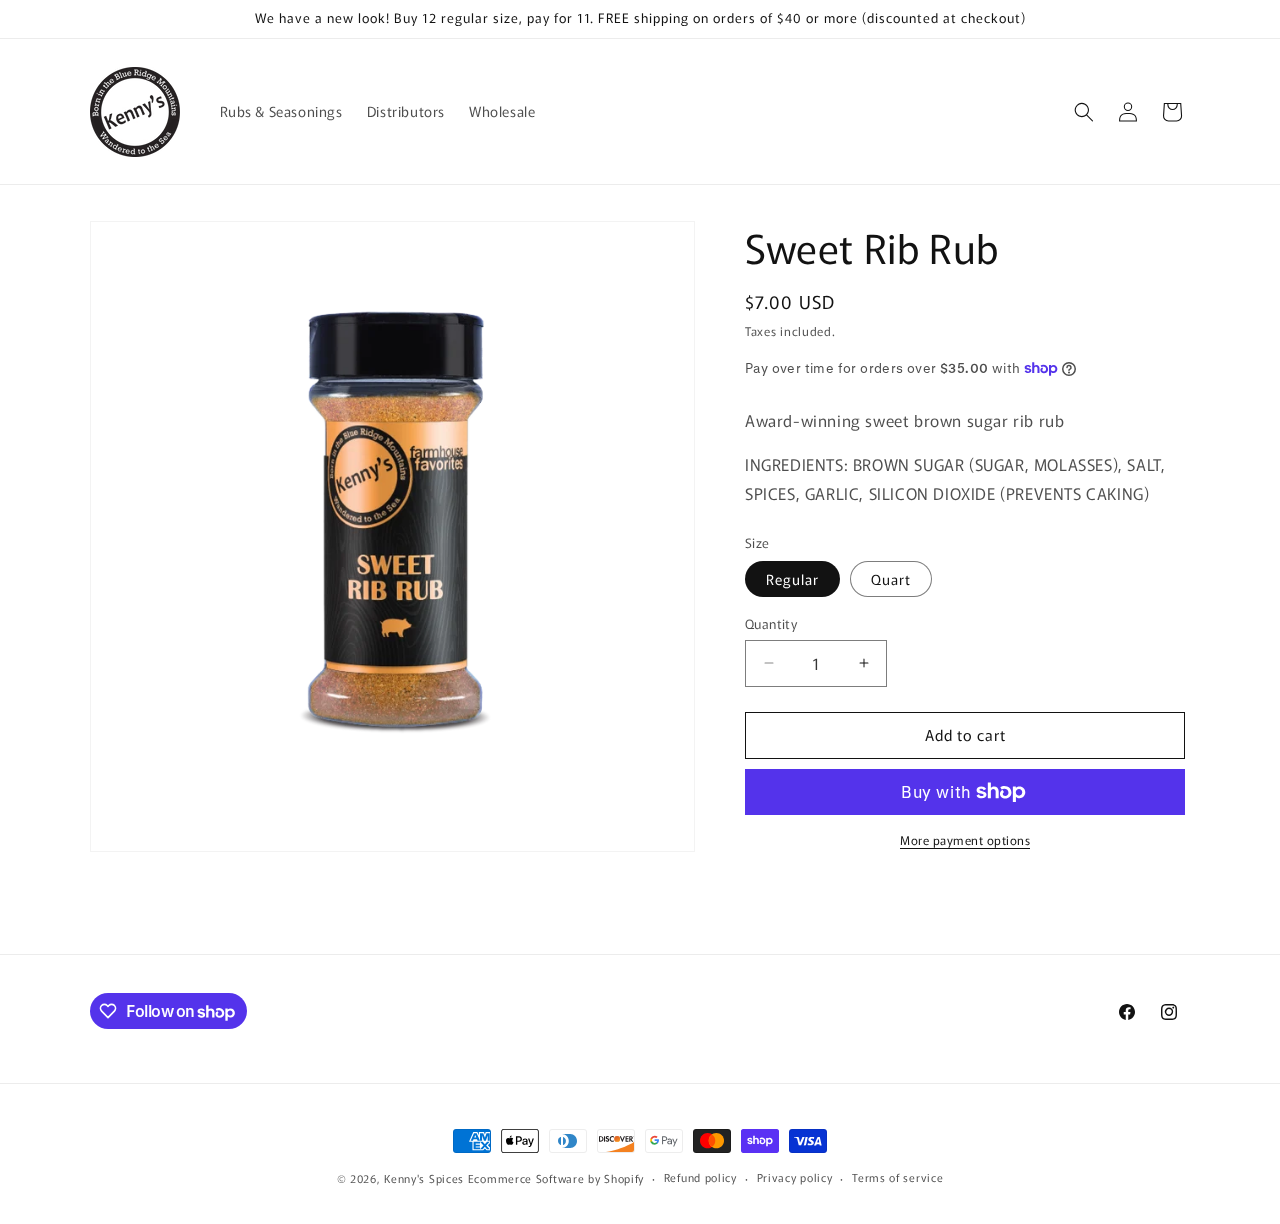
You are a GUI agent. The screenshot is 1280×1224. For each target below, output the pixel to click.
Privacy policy (795, 1178)
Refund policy (700, 1178)
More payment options (965, 839)
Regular (792, 579)
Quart (891, 579)
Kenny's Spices (424, 1178)
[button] (1084, 112)
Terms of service (897, 1178)
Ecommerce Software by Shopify (556, 1178)
